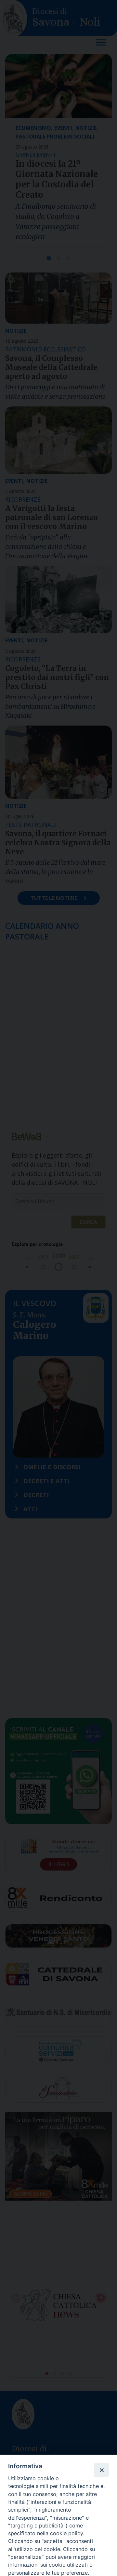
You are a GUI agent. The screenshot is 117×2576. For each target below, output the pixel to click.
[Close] (101, 2470)
